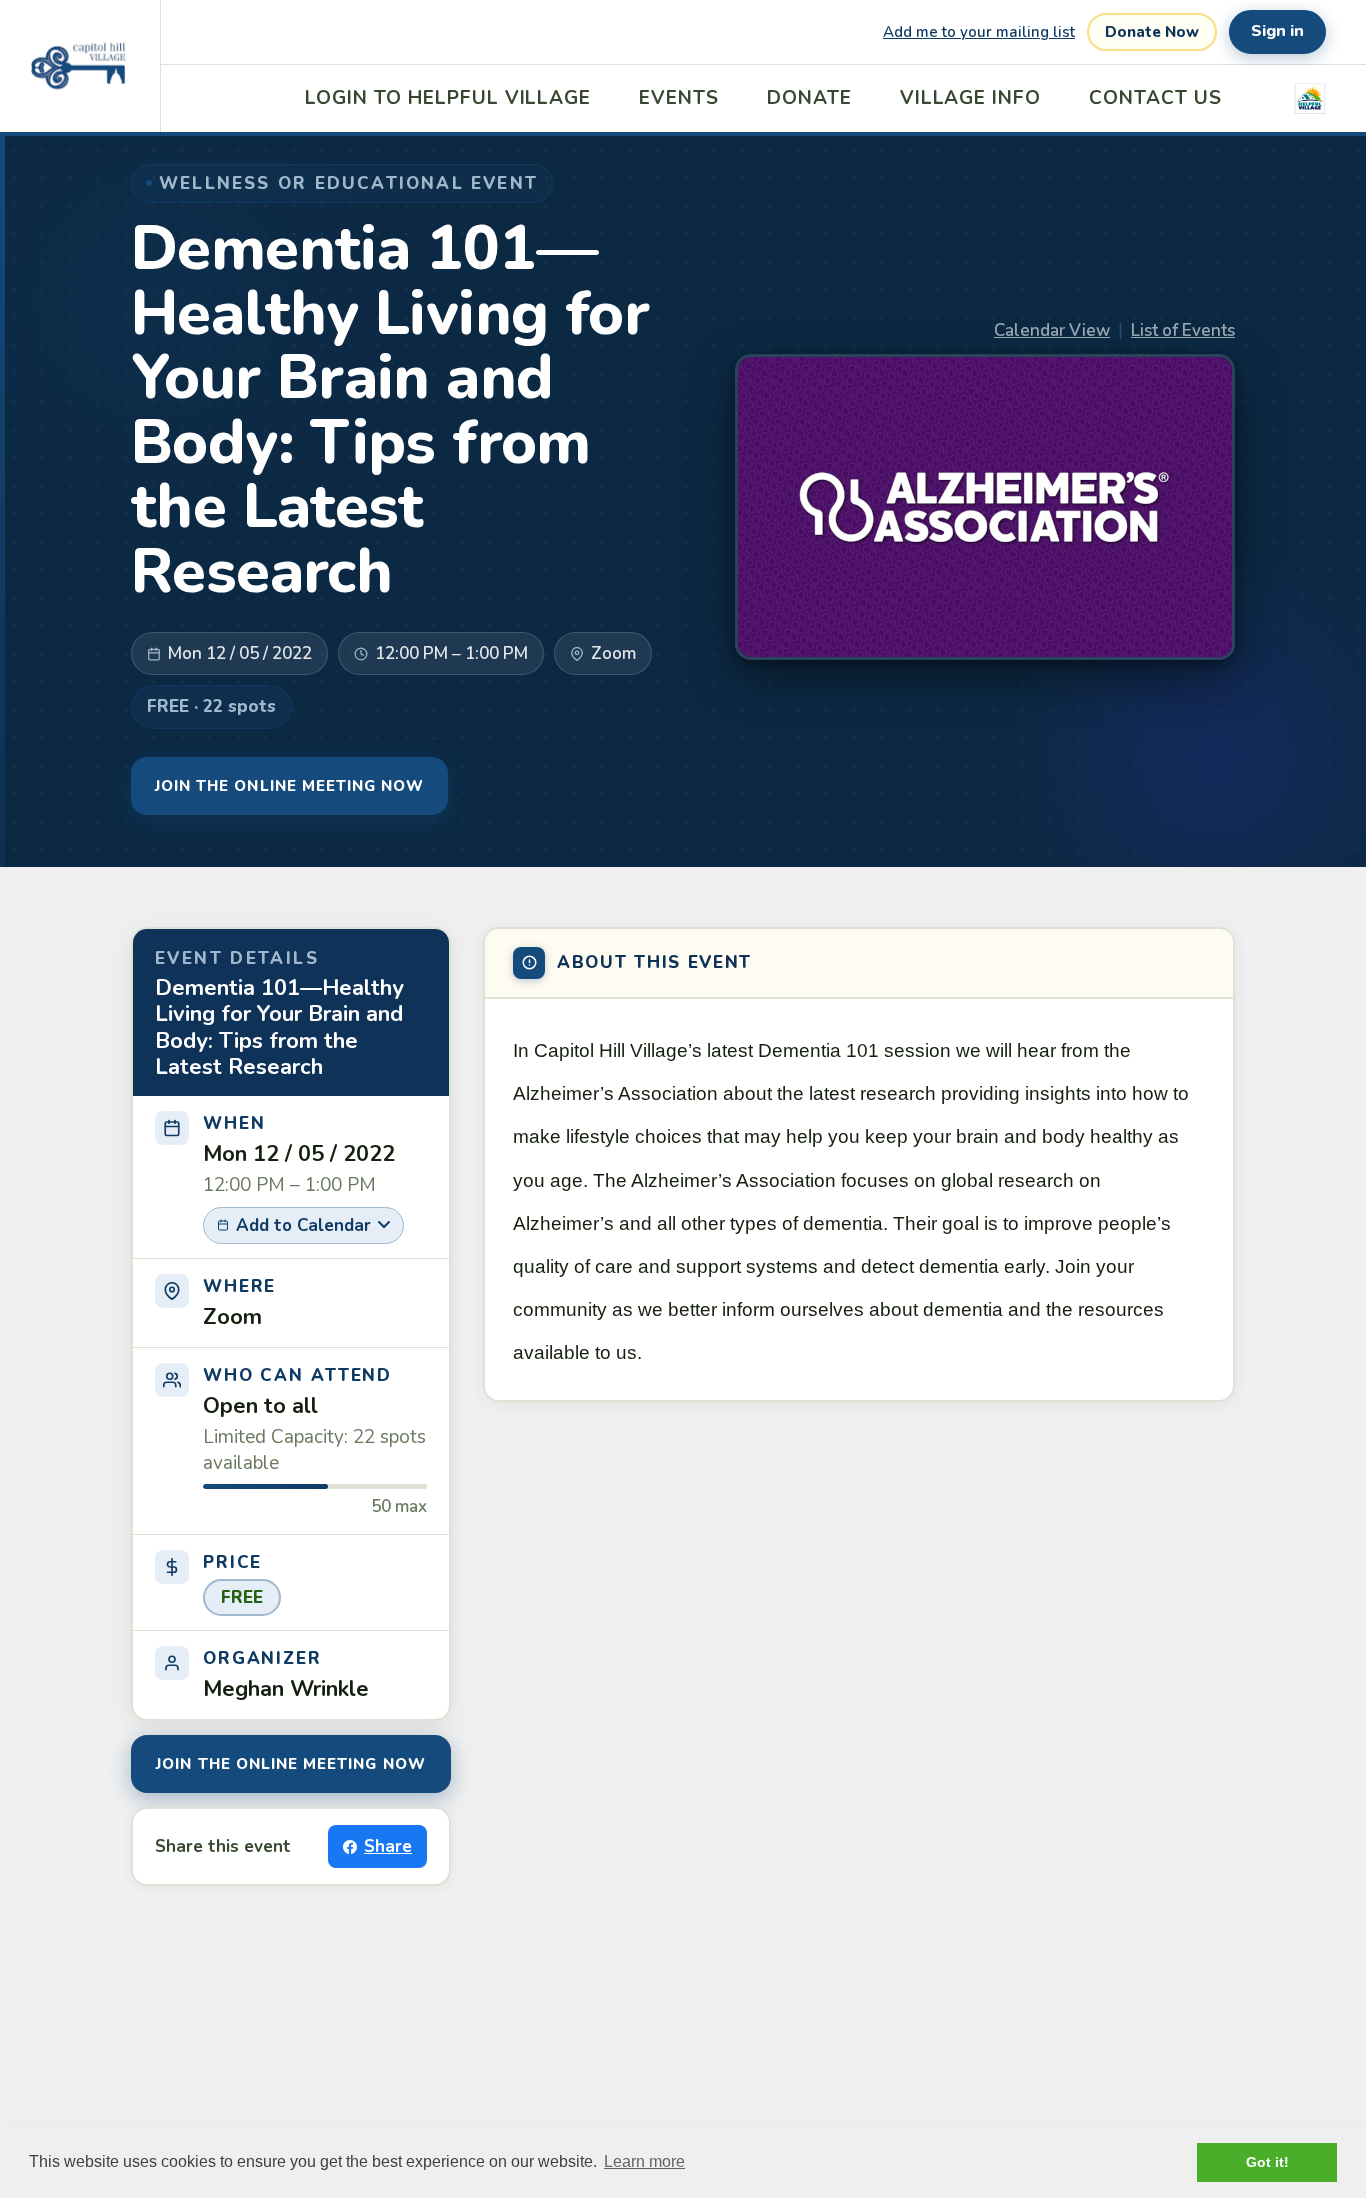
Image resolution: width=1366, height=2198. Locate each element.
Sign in (1277, 31)
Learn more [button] (644, 2161)
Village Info (970, 98)
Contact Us (1155, 98)
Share (388, 1846)
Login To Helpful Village (448, 98)
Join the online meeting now (289, 786)
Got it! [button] (1267, 2162)
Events (679, 98)
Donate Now (1152, 32)
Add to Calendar (303, 1225)
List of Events (1183, 330)
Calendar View (1052, 330)
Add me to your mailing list (979, 32)
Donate (809, 98)
